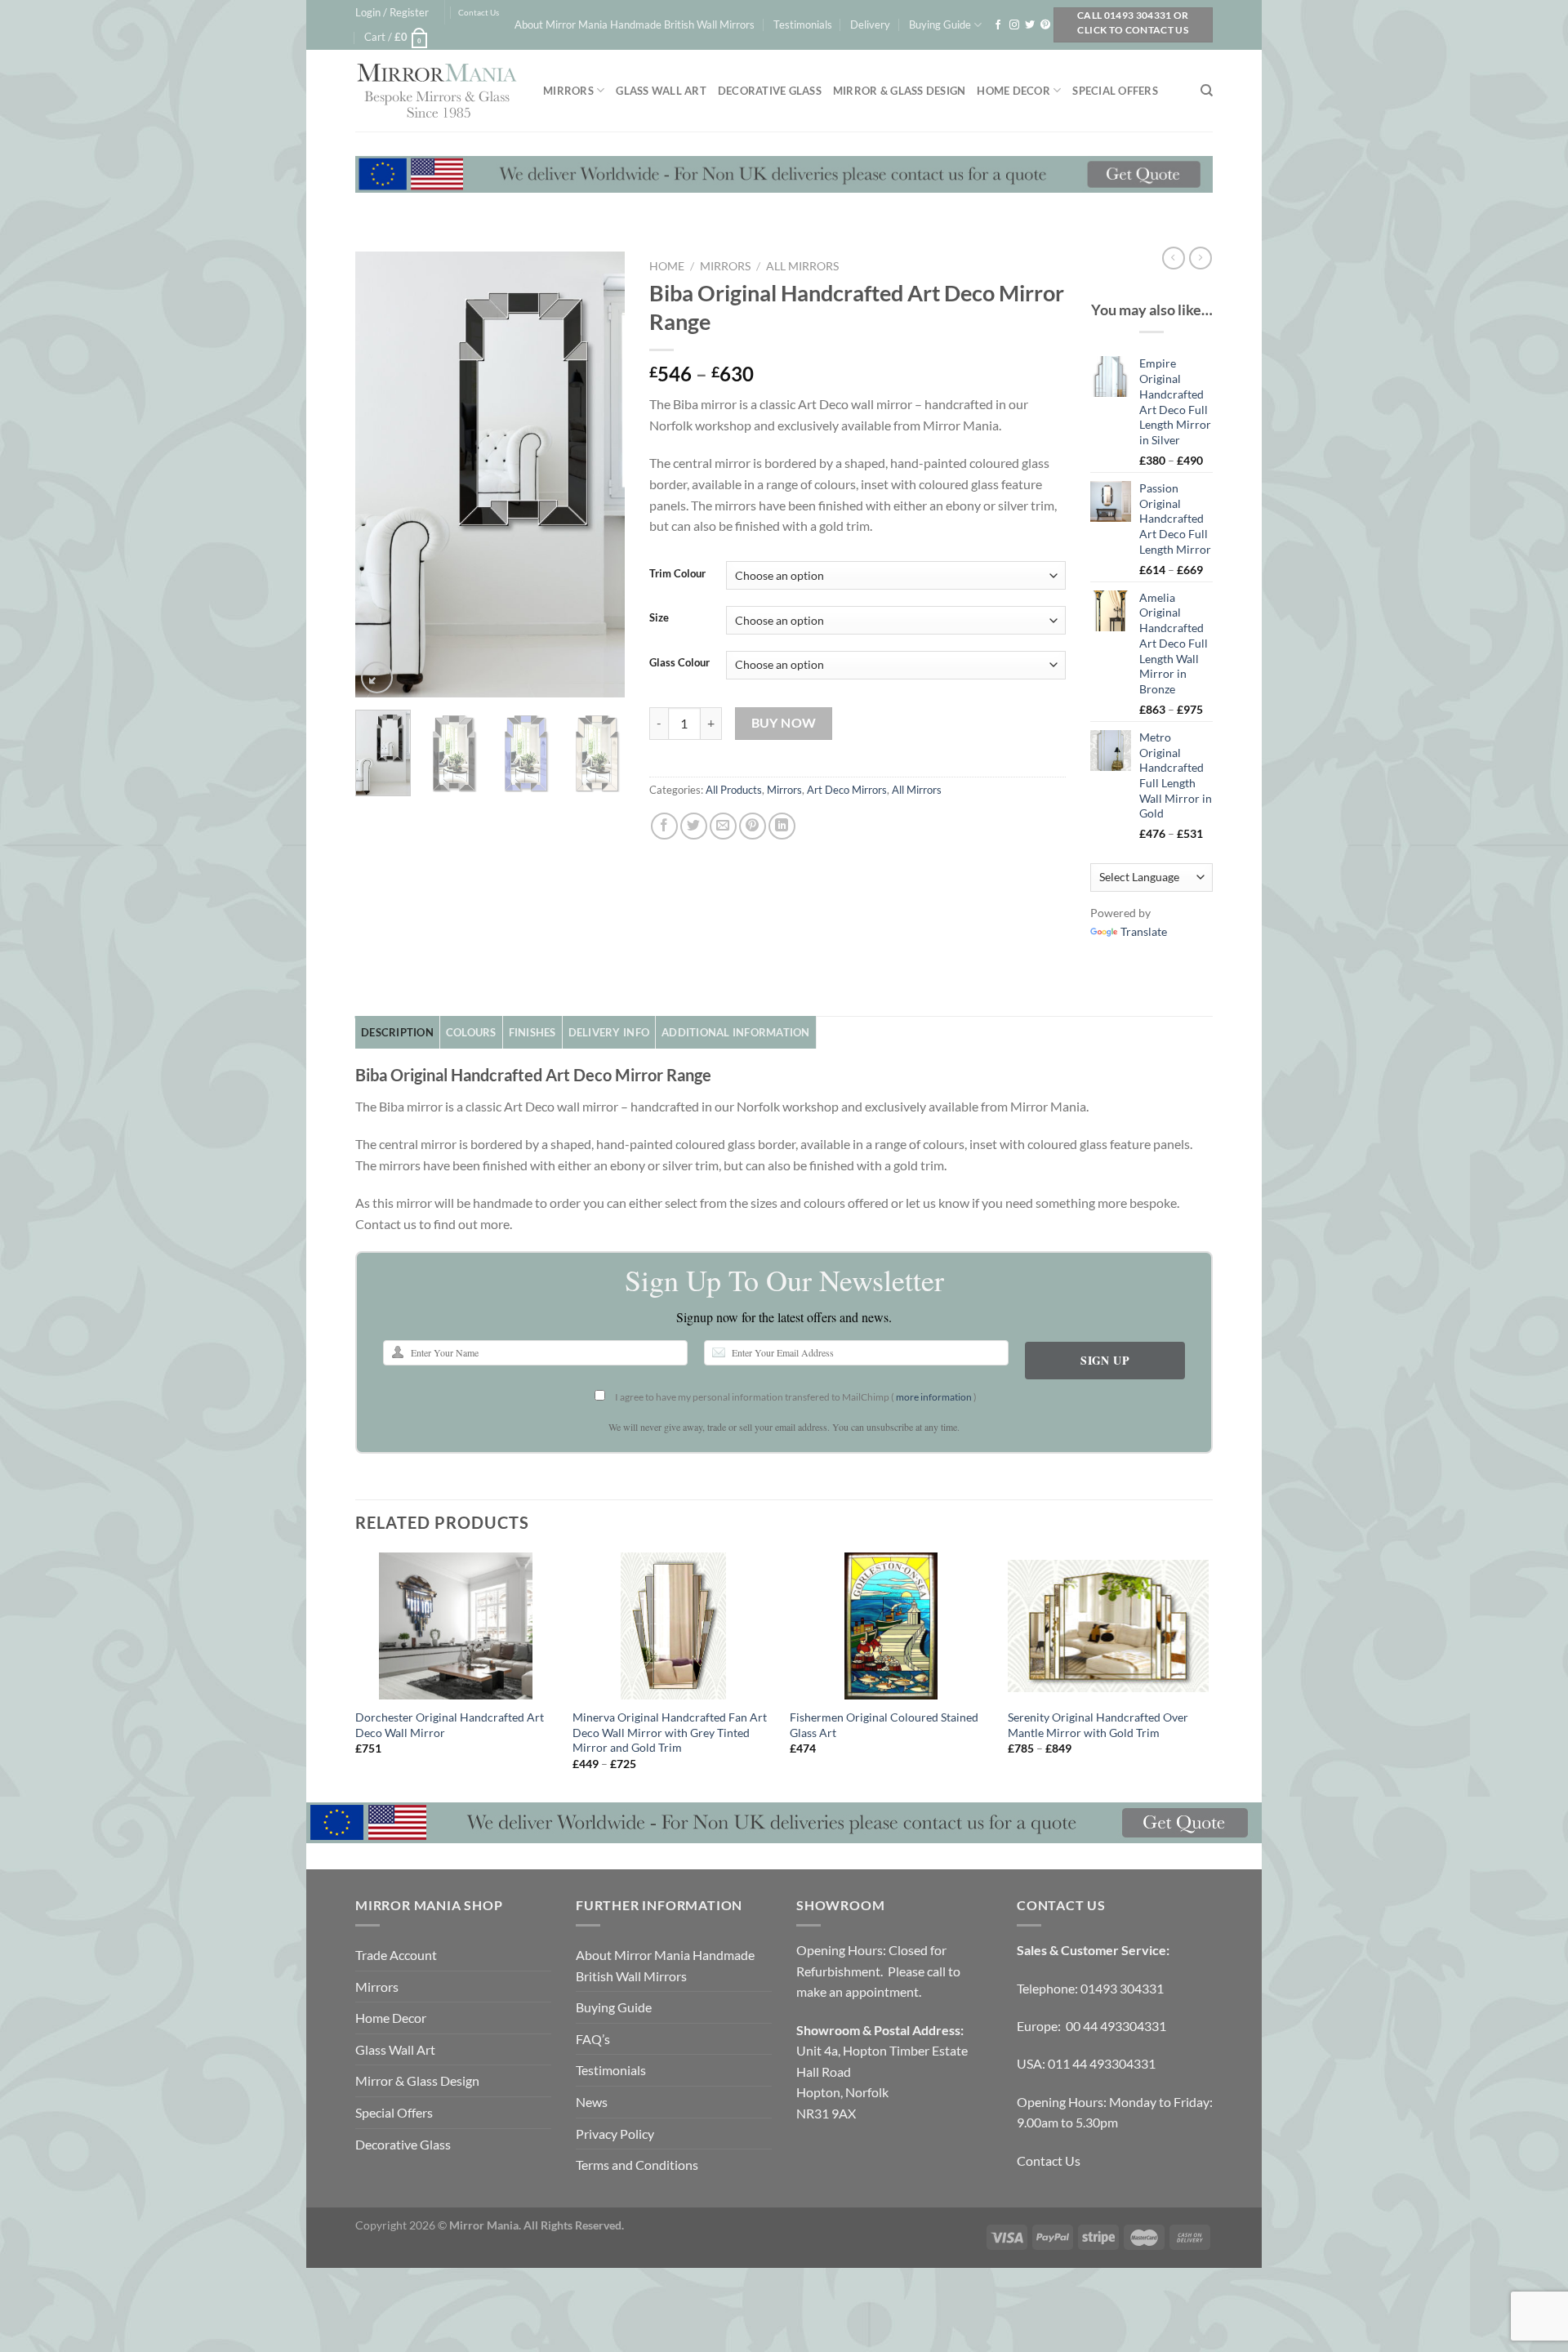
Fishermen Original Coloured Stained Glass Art (884, 1725)
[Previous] (381, 474)
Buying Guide (940, 24)
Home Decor (1013, 91)
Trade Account (396, 1955)
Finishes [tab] (532, 1032)
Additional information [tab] (736, 1032)
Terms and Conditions (637, 2165)
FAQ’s (593, 2039)
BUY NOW (784, 723)
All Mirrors (802, 266)
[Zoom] (377, 677)
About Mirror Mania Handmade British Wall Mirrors (635, 24)
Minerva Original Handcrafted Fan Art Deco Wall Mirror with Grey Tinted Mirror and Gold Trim (670, 1732)
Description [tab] (397, 1032)
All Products (734, 790)
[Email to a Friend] (723, 826)
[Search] (1207, 91)
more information (934, 1397)
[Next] (599, 474)
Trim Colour (677, 574)
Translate (1144, 931)
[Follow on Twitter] (1030, 25)
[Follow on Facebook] (998, 25)
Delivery (870, 24)
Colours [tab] (471, 1032)
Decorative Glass (770, 91)
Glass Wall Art (661, 91)
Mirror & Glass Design (899, 91)
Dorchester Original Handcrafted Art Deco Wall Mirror (450, 1725)
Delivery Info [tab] (609, 1032)
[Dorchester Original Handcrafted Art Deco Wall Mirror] (456, 1626)
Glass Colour (679, 663)
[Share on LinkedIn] (782, 826)
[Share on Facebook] (664, 826)
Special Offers (1115, 91)
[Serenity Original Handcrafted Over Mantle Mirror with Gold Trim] (1109, 1626)
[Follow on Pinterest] (1045, 25)
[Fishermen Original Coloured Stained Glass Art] (891, 1626)
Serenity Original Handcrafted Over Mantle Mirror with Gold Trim (1098, 1725)
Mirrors (568, 91)
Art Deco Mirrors (847, 790)
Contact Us (479, 13)
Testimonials (803, 24)
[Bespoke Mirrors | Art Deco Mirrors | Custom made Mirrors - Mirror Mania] (437, 91)
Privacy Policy (615, 2134)
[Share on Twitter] (694, 826)
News (592, 2102)
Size (659, 618)
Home (667, 266)
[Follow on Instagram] (1014, 25)
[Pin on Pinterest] (753, 826)
